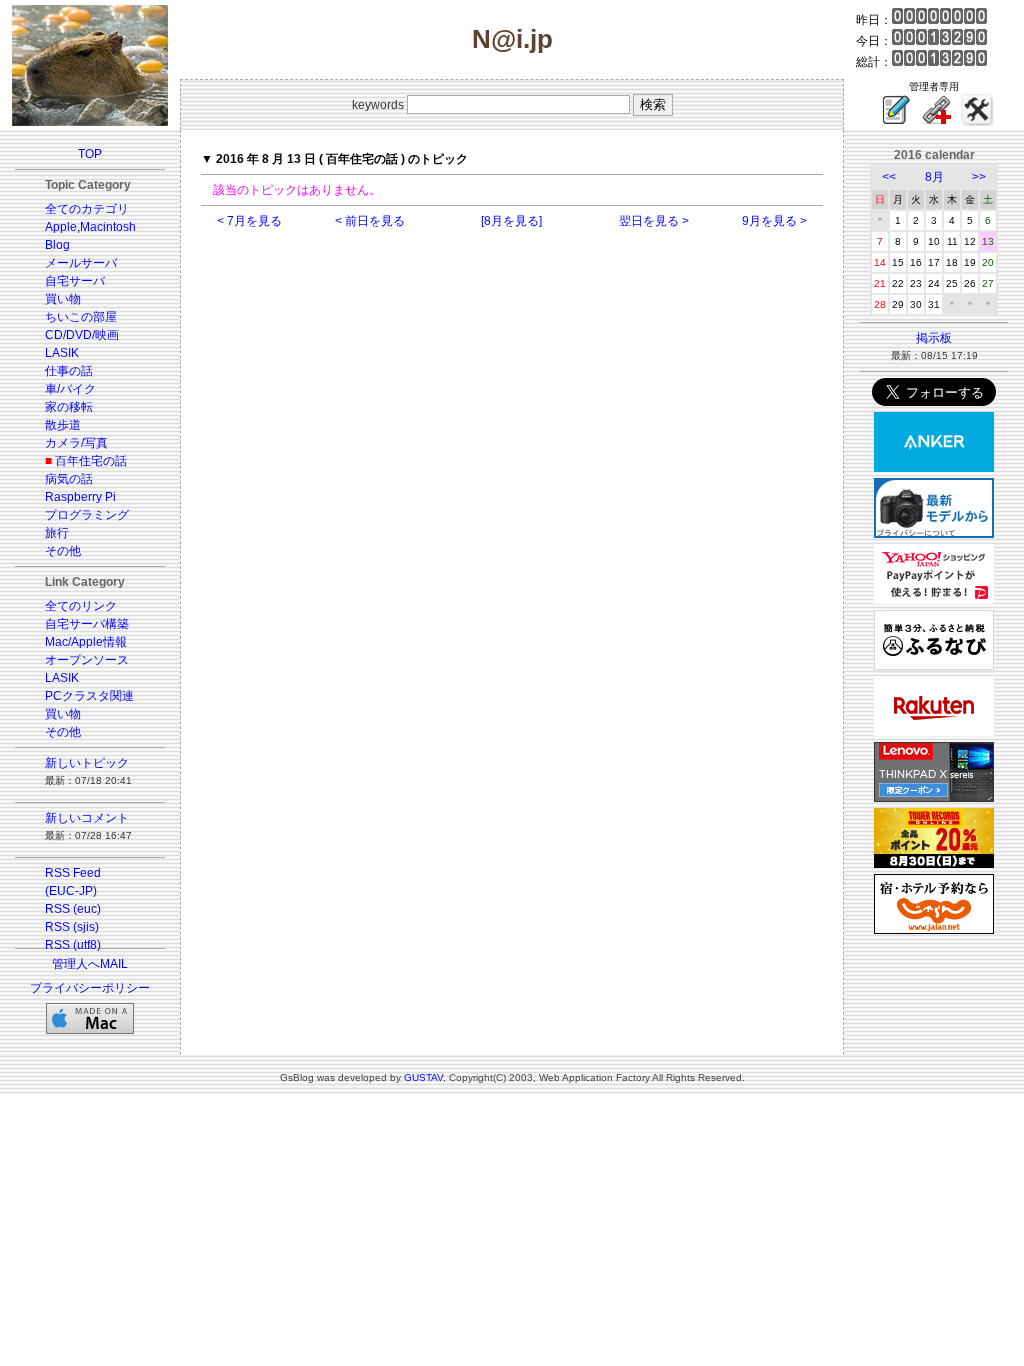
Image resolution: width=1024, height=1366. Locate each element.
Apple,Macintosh (90, 227)
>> (979, 177)
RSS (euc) (73, 909)
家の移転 (69, 407)
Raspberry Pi (80, 497)
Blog (57, 245)
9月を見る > (774, 221)
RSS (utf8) (73, 945)
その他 (63, 551)
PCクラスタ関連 (89, 696)
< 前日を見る (370, 221)
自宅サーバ (75, 281)
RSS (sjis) (72, 927)
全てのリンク (81, 606)
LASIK (62, 353)
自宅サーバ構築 (87, 624)
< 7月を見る (249, 221)
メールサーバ (81, 263)
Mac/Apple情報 (86, 642)
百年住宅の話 (91, 461)
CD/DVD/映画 (82, 335)
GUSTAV (423, 1077)
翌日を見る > (654, 221)
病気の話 (69, 479)
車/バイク (70, 389)
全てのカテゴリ (87, 209)
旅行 (57, 533)
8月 (934, 177)
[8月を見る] (511, 221)
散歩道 (63, 425)
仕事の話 (69, 371)
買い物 (63, 299)
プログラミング (87, 515)
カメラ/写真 (76, 443)
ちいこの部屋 (81, 317)
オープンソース (87, 660)
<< (889, 177)
